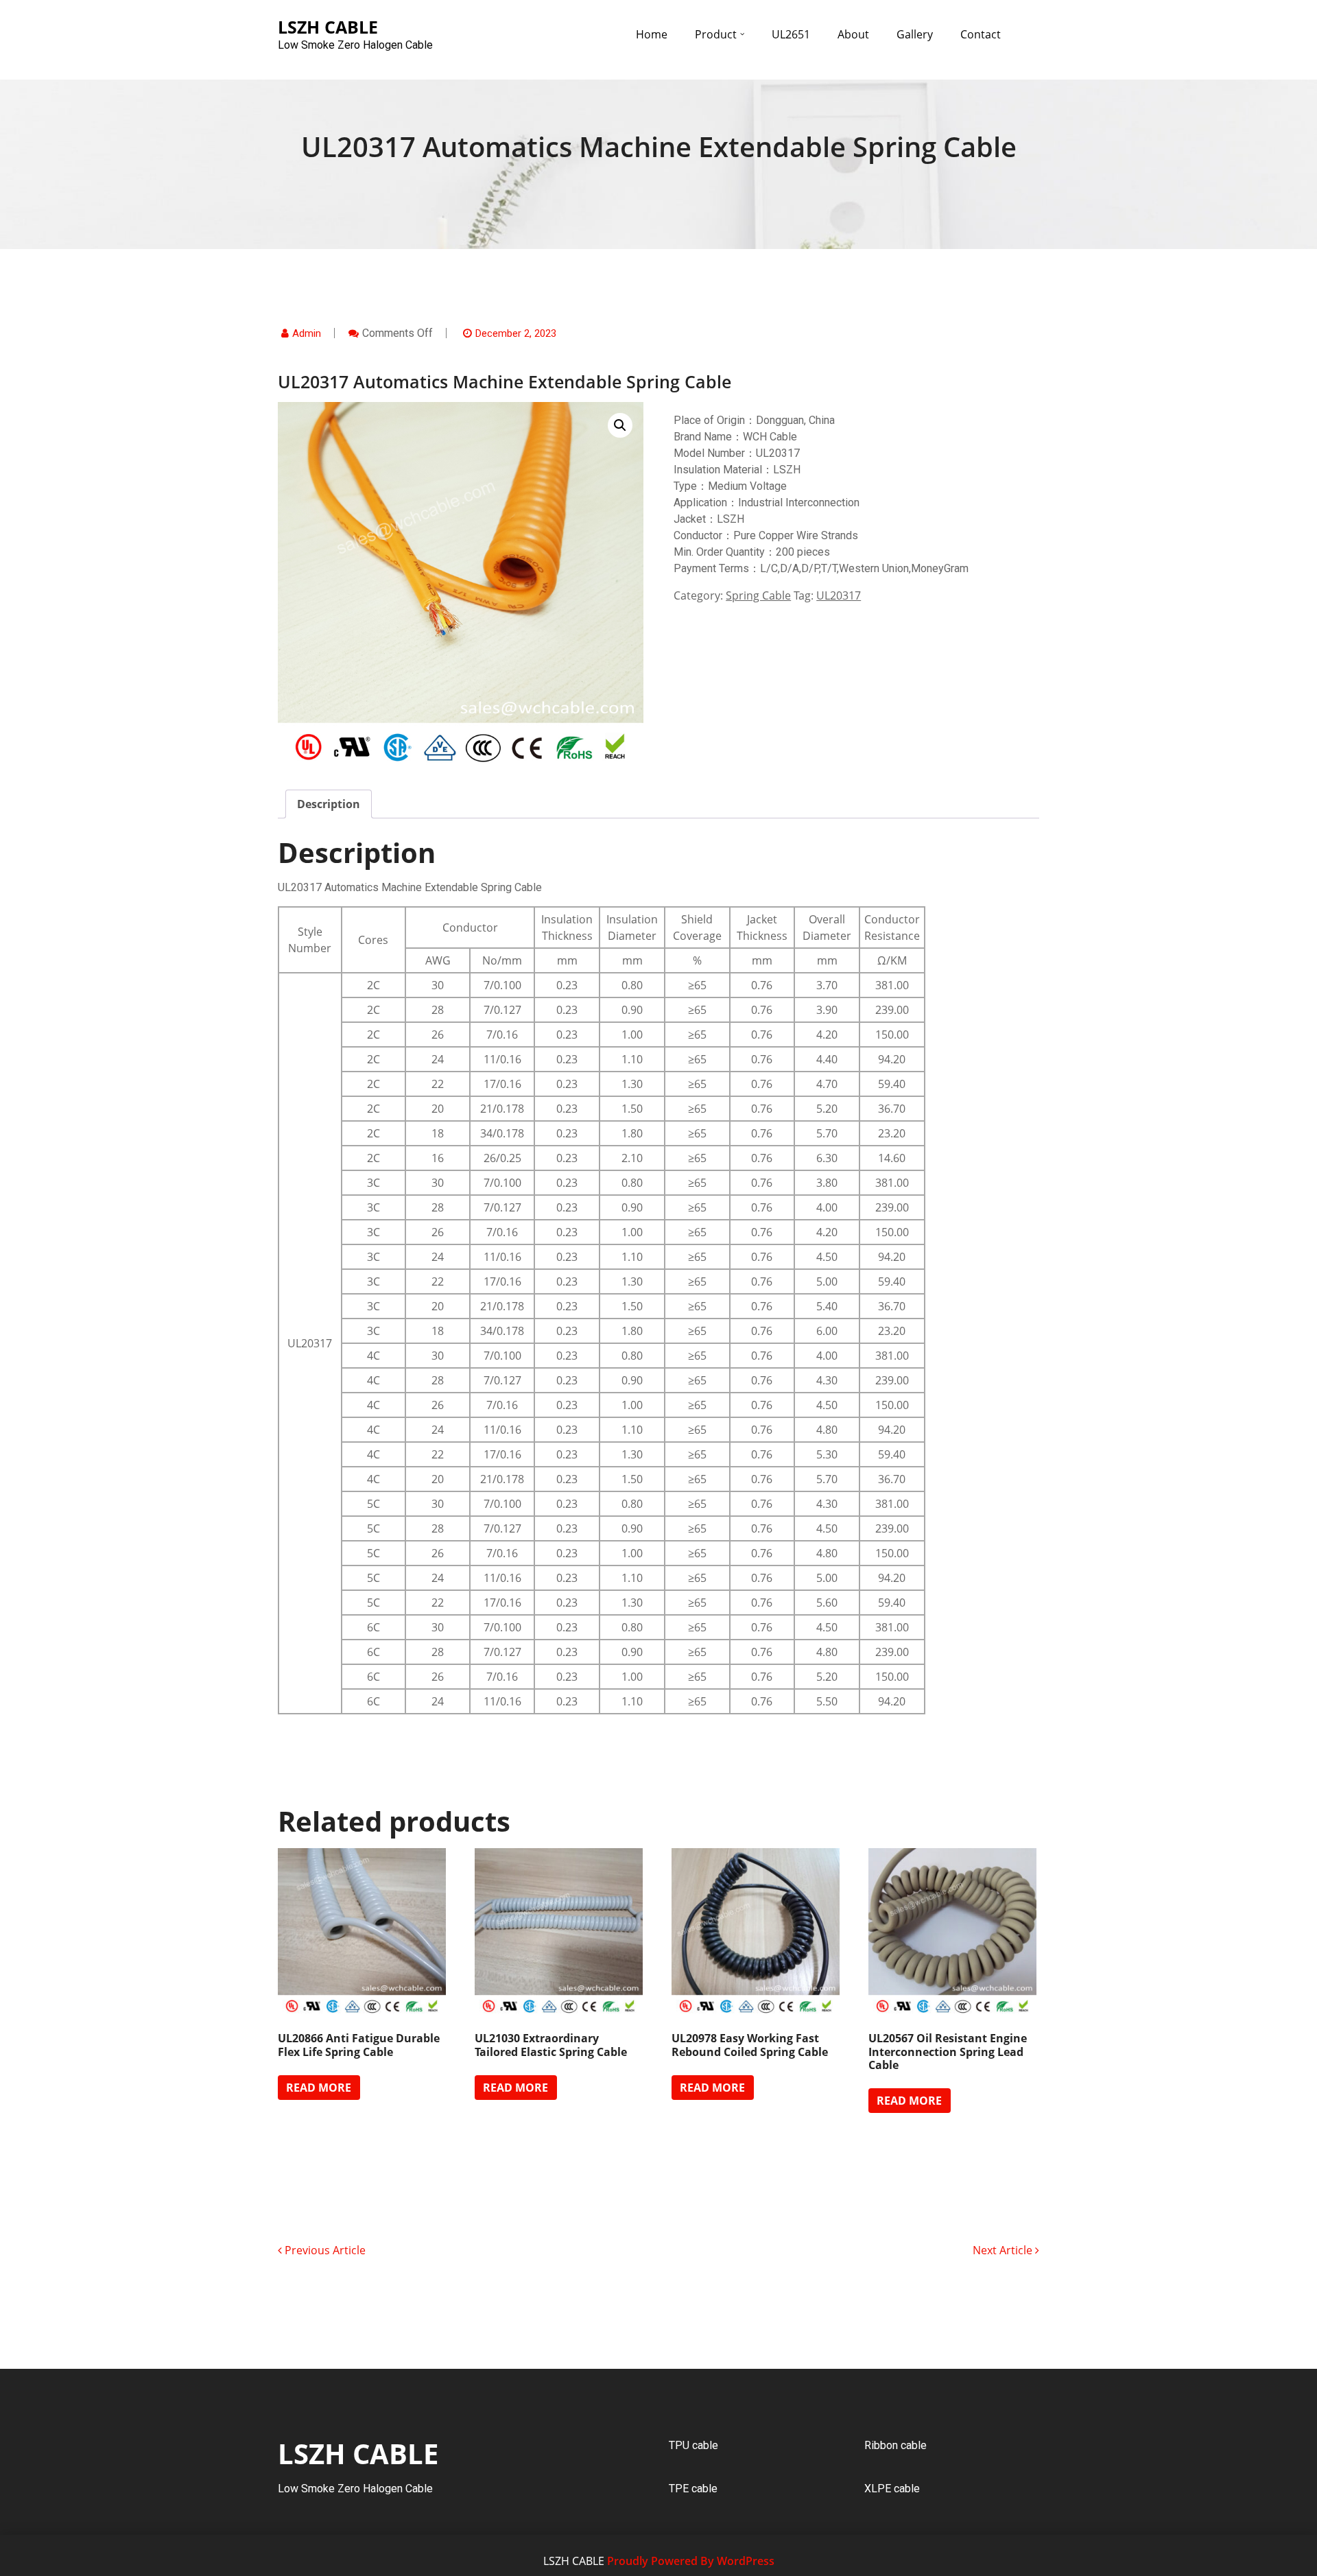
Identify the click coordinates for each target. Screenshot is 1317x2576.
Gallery (915, 34)
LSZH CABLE (358, 2454)
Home (652, 34)
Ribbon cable (895, 2445)
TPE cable (693, 2489)
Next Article (1004, 2250)
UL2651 (791, 34)
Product (716, 34)
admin (307, 333)
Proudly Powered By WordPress (691, 2561)
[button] (620, 425)
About (853, 34)
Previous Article (324, 2250)
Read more (319, 2088)
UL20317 (839, 595)
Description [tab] (329, 804)
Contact (981, 34)
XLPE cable (892, 2489)
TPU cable (693, 2445)
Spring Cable (758, 595)
